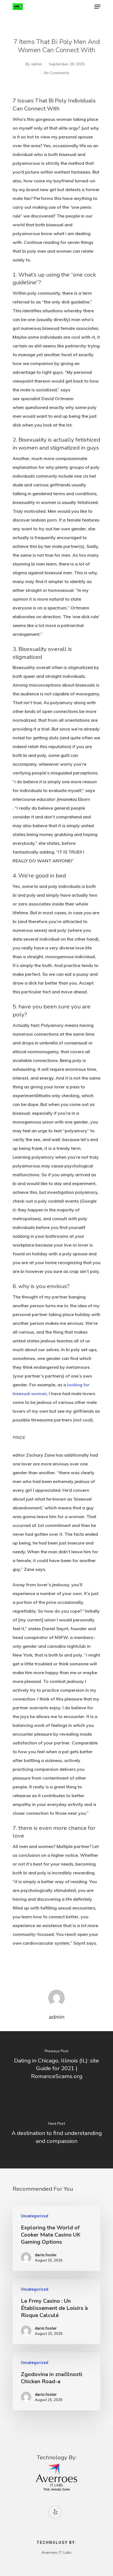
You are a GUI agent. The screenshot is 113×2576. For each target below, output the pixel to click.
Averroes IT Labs (56, 2552)
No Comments (57, 73)
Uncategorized (35, 2216)
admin (37, 64)
